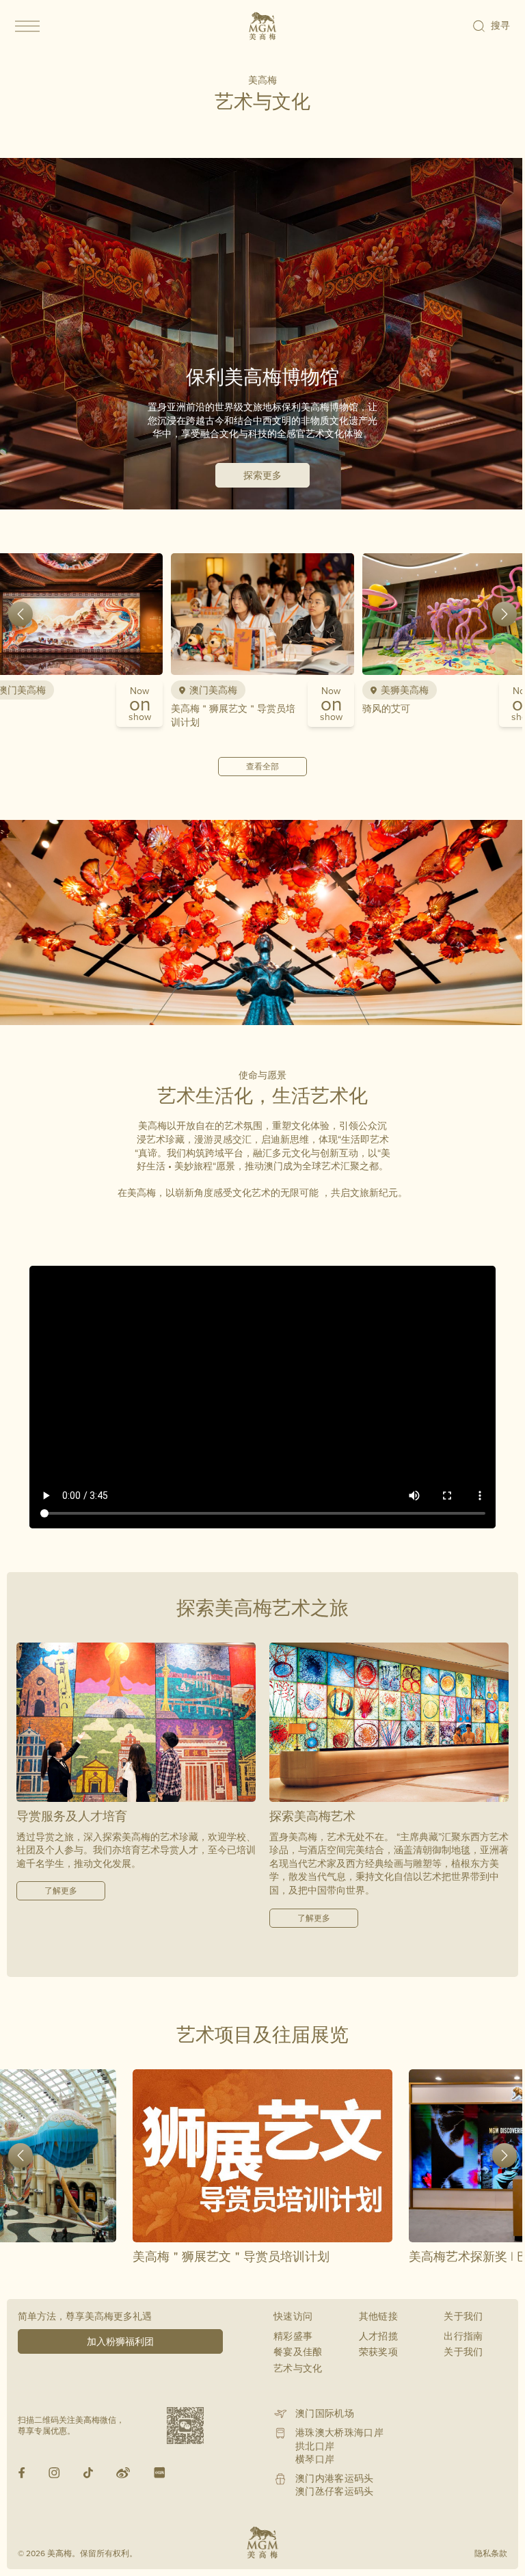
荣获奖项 (378, 2352)
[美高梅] (262, 26)
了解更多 (61, 1890)
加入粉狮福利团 (120, 2341)
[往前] (21, 614)
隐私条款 (491, 2553)
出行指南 (463, 2336)
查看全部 (262, 766)
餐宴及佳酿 (298, 2352)
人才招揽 (378, 2336)
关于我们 (463, 2352)
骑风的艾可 (386, 708)
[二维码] (185, 2426)
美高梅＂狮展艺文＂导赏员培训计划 (233, 715)
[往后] (504, 614)
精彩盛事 (293, 2336)
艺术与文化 (298, 2368)
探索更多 (262, 475)
